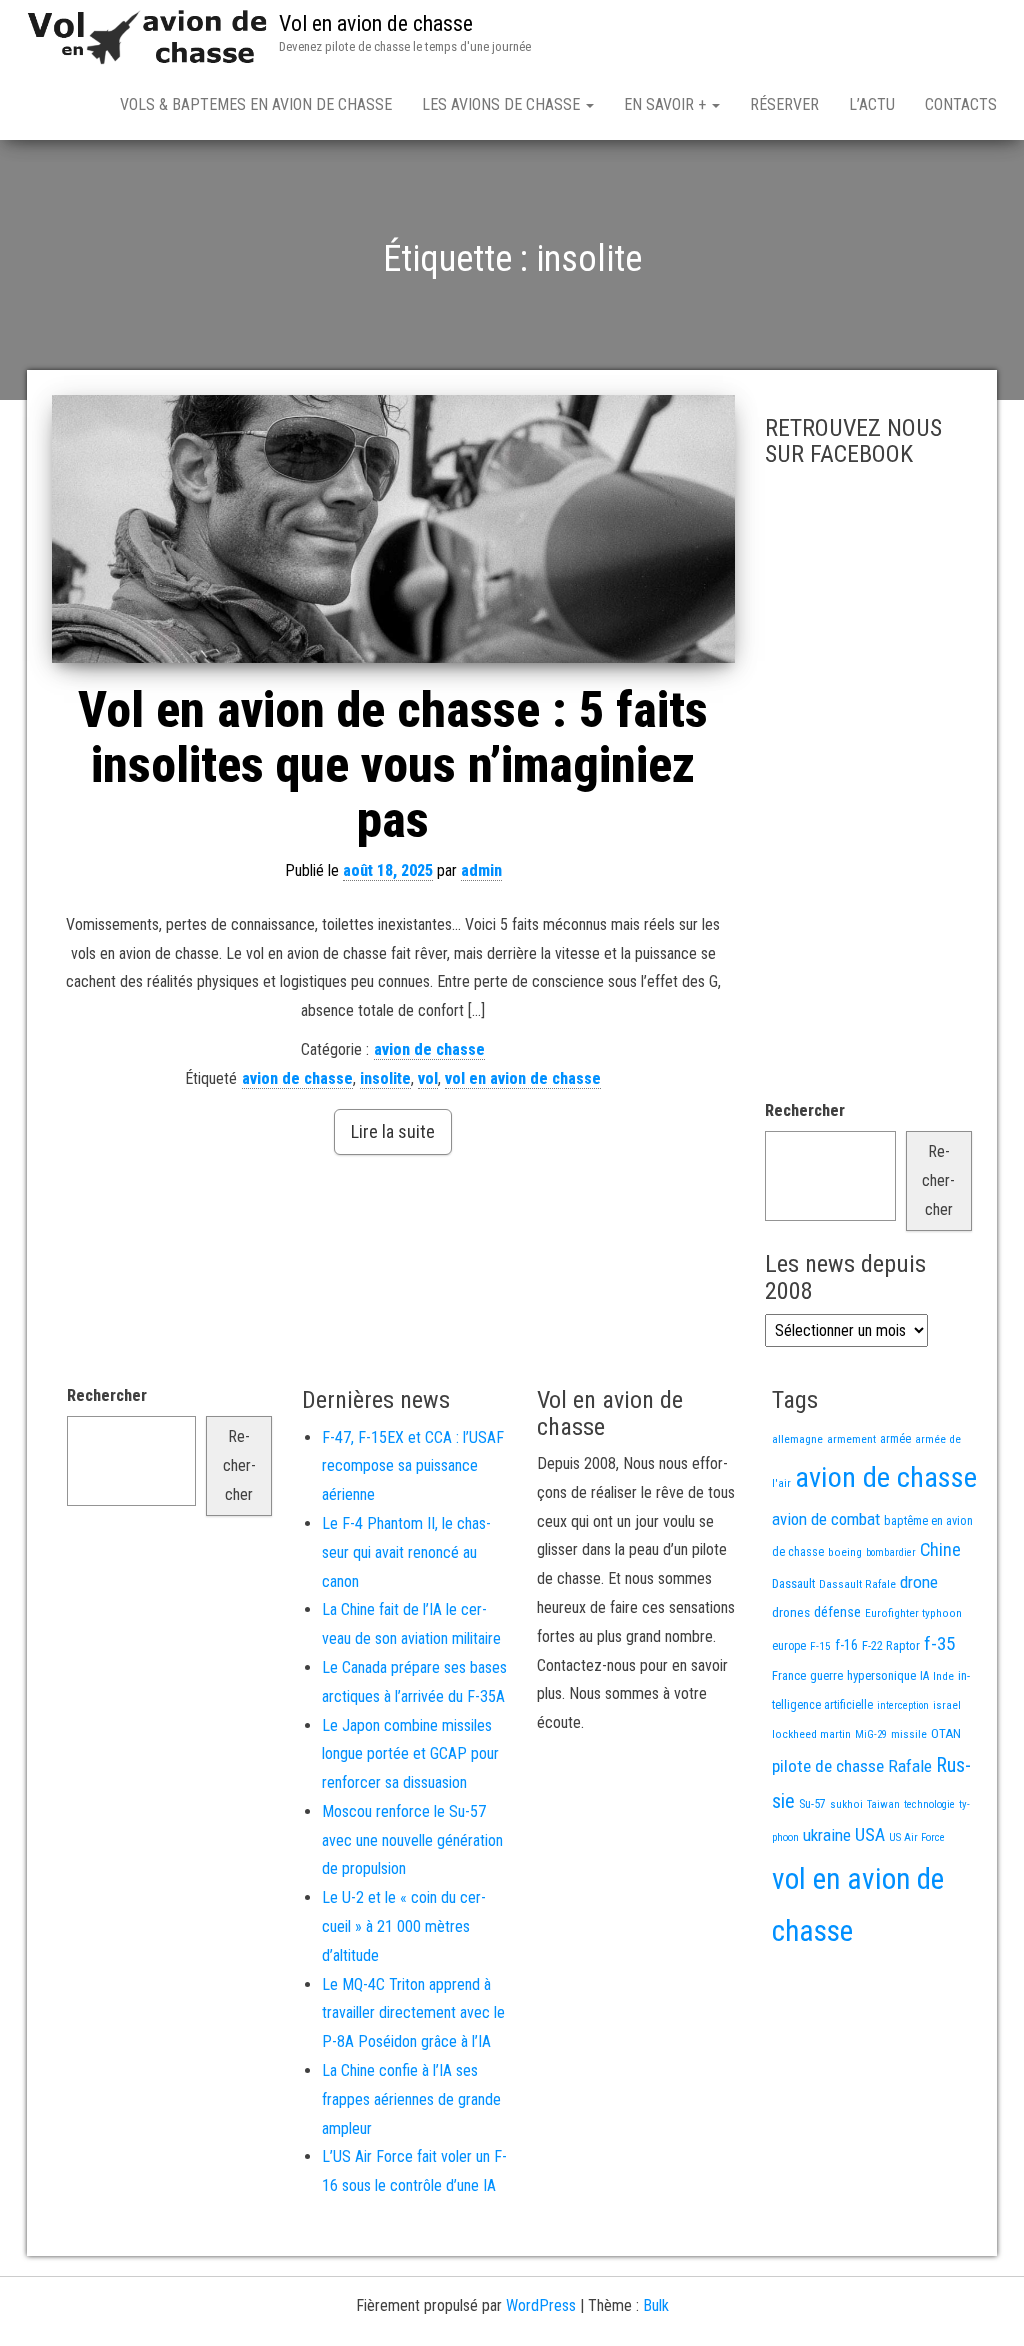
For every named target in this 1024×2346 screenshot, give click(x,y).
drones (791, 1612)
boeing (845, 1552)
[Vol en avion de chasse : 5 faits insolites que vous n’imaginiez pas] (393, 529)
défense (837, 1612)
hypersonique (881, 1675)
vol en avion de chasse (523, 1078)
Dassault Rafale (857, 1584)
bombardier (891, 1552)
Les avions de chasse (503, 104)
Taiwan (883, 1804)
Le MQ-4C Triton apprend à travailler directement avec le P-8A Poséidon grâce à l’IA (413, 2013)
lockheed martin (811, 1734)
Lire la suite (393, 1131)
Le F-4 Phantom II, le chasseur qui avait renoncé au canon (406, 1552)
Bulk (656, 2305)
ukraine (827, 1835)
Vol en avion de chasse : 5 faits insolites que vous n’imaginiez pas (393, 765)
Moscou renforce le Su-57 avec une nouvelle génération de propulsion (412, 1840)
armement (851, 1439)
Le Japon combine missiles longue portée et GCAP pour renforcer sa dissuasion (410, 1754)
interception (903, 1705)
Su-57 (812, 1804)
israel (947, 1705)
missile (909, 1734)
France (789, 1675)
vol (428, 1078)
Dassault (793, 1583)
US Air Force (917, 1837)
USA (870, 1835)
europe (789, 1646)
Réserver (784, 104)
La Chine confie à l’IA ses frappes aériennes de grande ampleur (411, 2099)
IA (924, 1676)
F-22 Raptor (891, 1645)
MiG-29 (871, 1734)
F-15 (820, 1646)
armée (895, 1439)
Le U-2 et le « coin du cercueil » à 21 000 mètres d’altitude (404, 1926)
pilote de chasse (828, 1766)
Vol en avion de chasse (376, 23)
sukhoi (846, 1804)
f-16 (846, 1645)
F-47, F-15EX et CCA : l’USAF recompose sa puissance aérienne (413, 1466)
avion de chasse (429, 1049)
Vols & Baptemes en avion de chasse (256, 104)
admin (481, 870)
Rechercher (805, 1110)
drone (919, 1582)
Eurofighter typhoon (913, 1613)
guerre (826, 1675)
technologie (929, 1804)
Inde (943, 1676)
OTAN (946, 1733)
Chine (940, 1549)
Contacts (961, 104)
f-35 (939, 1643)
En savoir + (667, 104)
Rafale (910, 1766)
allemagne (797, 1439)
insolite (385, 1078)
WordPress (541, 2305)
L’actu (872, 104)
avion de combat (826, 1519)
